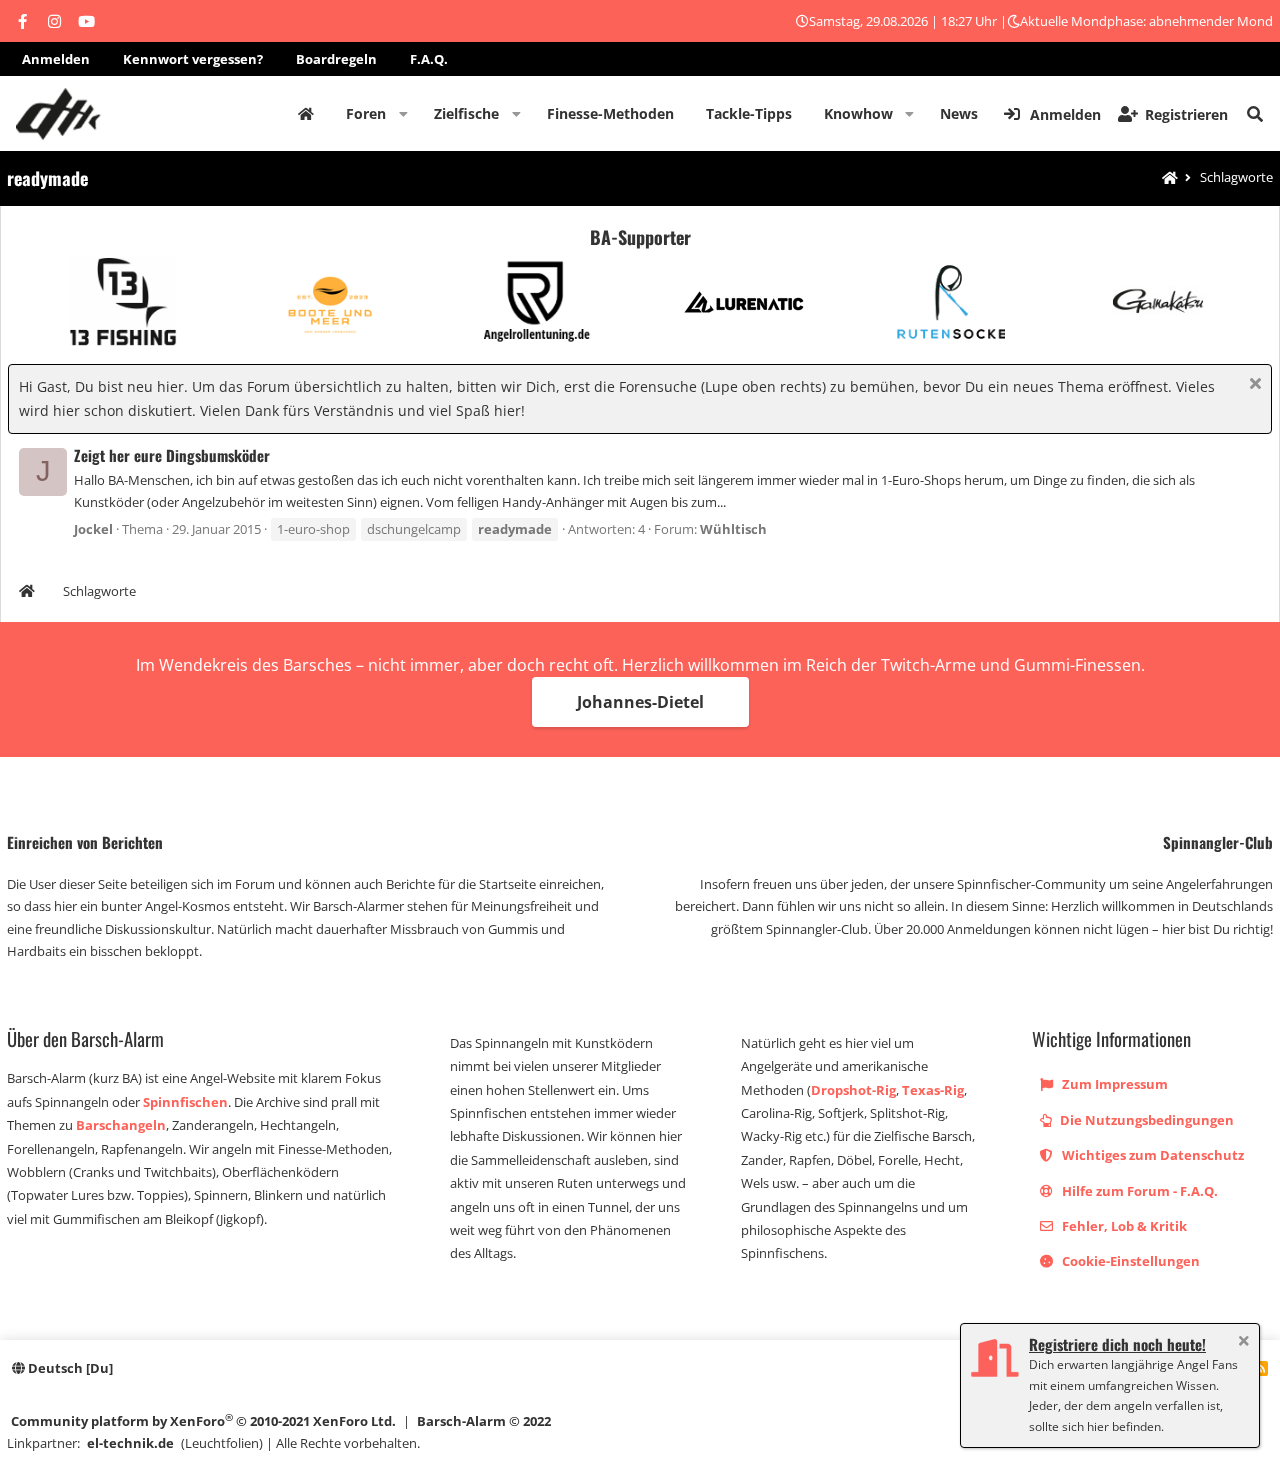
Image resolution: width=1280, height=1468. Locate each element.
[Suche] (1255, 114)
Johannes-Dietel (640, 702)
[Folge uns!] (22, 21)
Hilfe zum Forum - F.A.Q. (1138, 1191)
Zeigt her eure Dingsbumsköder (172, 455)
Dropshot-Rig (853, 1090)
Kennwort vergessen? (193, 59)
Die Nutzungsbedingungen (1145, 1120)
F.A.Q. (429, 59)
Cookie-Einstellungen (1129, 1261)
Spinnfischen (185, 1102)
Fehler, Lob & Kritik (1123, 1226)
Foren (366, 113)
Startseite (306, 114)
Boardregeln (336, 59)
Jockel (93, 529)
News (959, 113)
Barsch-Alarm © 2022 (484, 1421)
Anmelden (56, 59)
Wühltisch (733, 529)
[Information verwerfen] (1252, 385)
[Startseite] (1170, 178)
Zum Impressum (1113, 1084)
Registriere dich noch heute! (1117, 1344)
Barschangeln (121, 1125)
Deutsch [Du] (69, 1368)
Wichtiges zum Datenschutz (1151, 1155)
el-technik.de (130, 1443)
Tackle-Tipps (749, 113)
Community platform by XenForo (203, 1420)
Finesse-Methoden (610, 113)
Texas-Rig (933, 1090)
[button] (403, 114)
